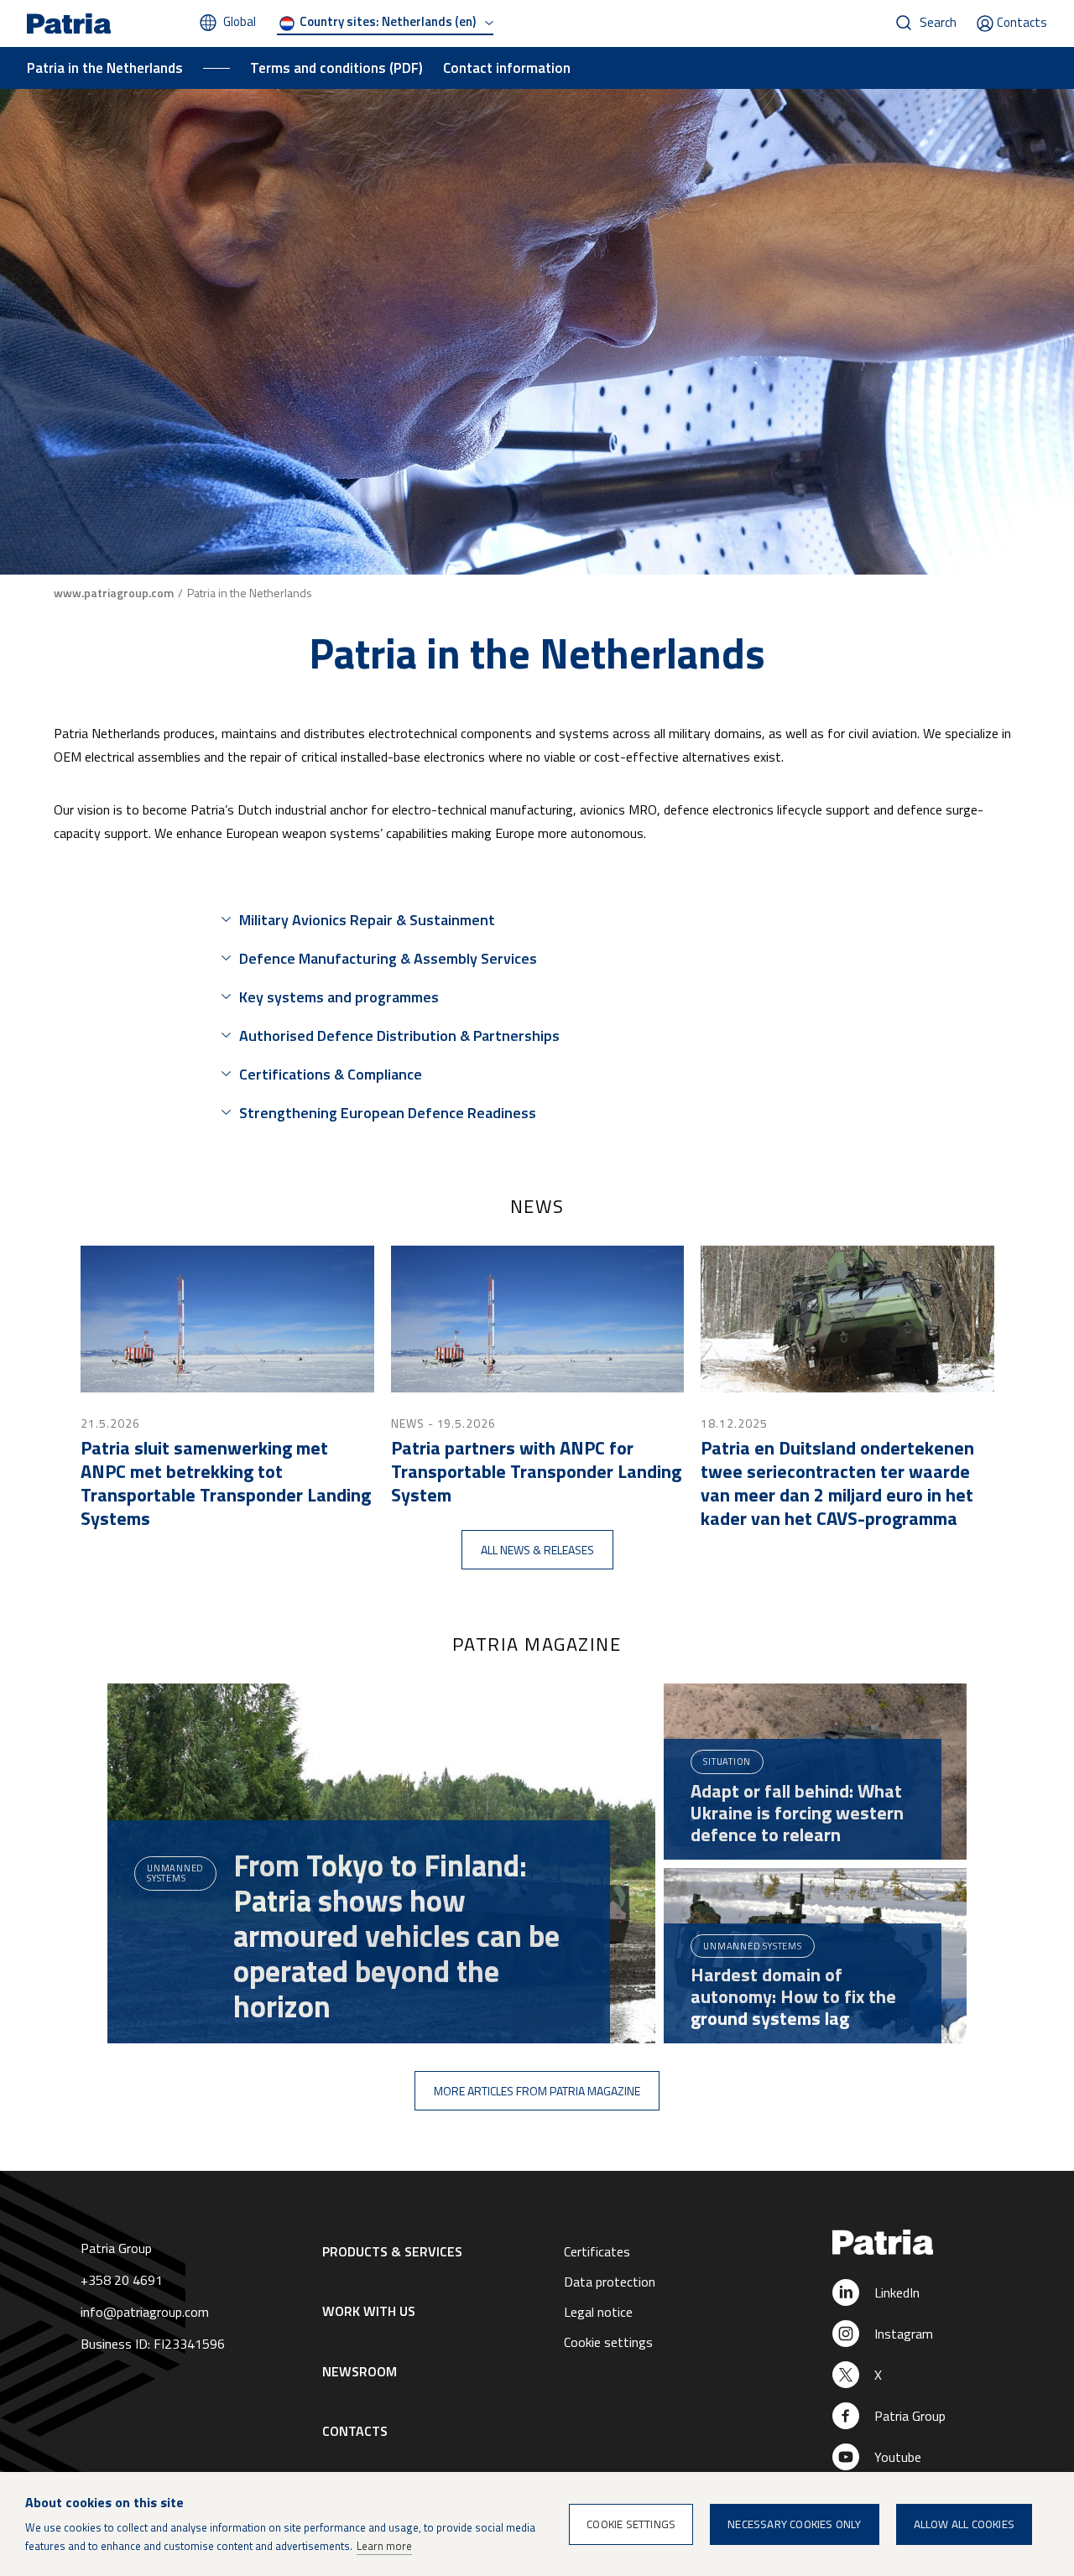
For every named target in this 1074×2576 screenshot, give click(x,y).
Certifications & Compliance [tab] (331, 1074)
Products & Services (392, 2251)
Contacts (1022, 22)
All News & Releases (537, 1550)
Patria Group (910, 2416)
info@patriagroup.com (145, 2312)
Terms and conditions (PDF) (336, 68)
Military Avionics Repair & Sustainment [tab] (367, 920)
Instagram (904, 2334)
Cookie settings (608, 2342)
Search (938, 22)
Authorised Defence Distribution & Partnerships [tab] (399, 1036)
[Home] (926, 2243)
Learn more (384, 2546)
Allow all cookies (964, 2524)
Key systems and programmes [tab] (339, 997)
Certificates (597, 2251)
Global (240, 21)
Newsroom (360, 2371)
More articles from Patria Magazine (537, 2091)
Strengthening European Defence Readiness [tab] (388, 1113)
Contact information (507, 68)
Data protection (610, 2282)
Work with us (369, 2311)
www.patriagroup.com (114, 593)
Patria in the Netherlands (105, 68)
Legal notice (598, 2312)
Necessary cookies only (794, 2524)
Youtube (898, 2457)
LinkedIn (897, 2292)
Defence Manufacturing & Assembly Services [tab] (388, 958)
